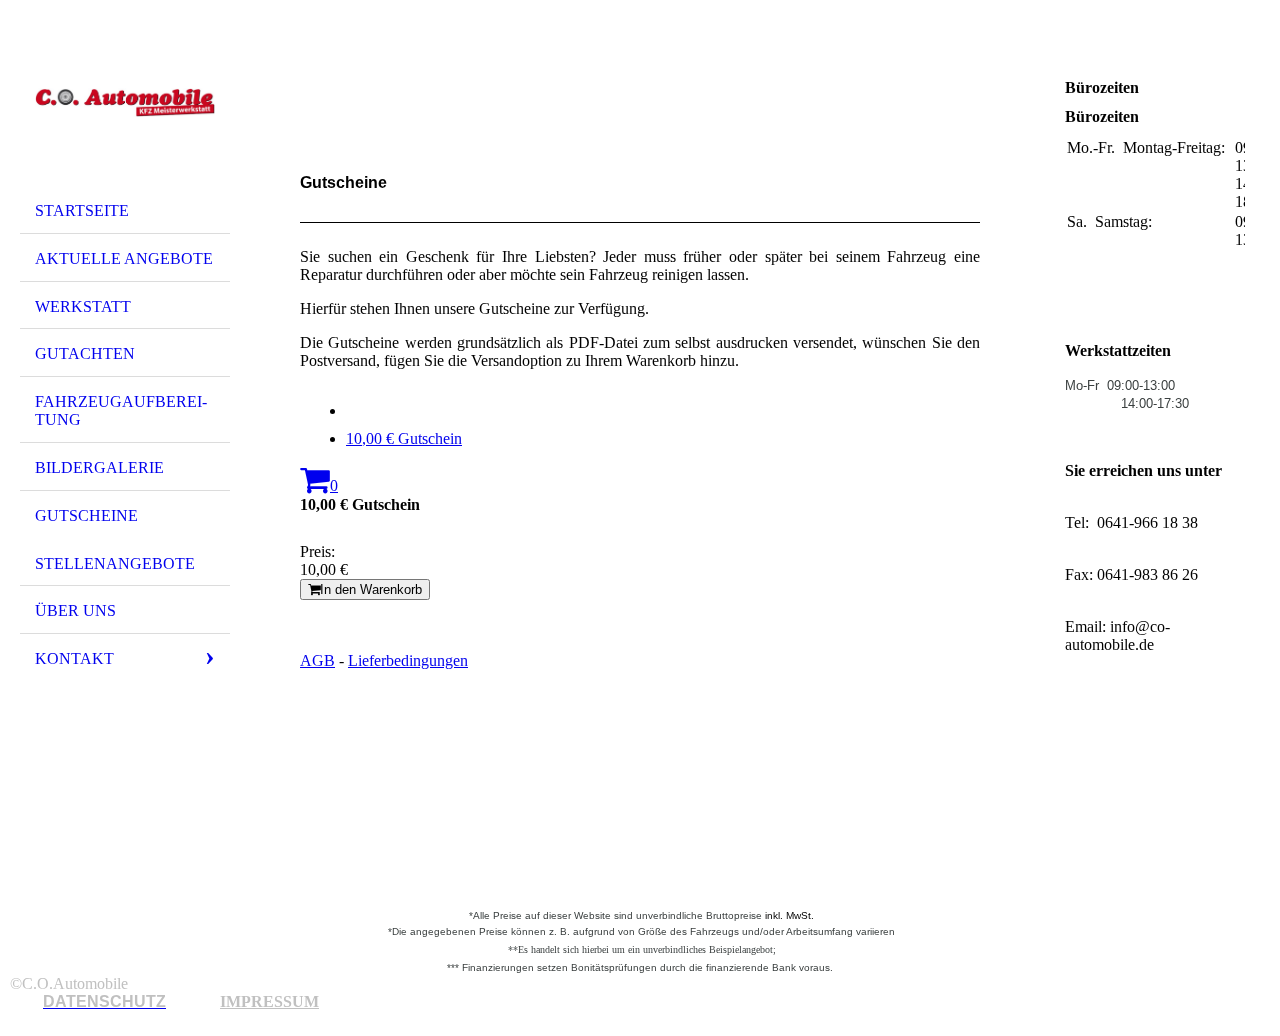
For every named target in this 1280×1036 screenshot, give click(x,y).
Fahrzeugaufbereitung (121, 410)
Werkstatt (83, 306)
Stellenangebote (115, 563)
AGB (317, 660)
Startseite (82, 210)
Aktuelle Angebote (124, 258)
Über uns (75, 610)
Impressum (269, 1001)
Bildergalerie (99, 467)
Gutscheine (86, 515)
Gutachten (85, 353)
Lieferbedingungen (408, 660)
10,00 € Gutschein (404, 438)
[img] (125, 103)
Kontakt (74, 658)
